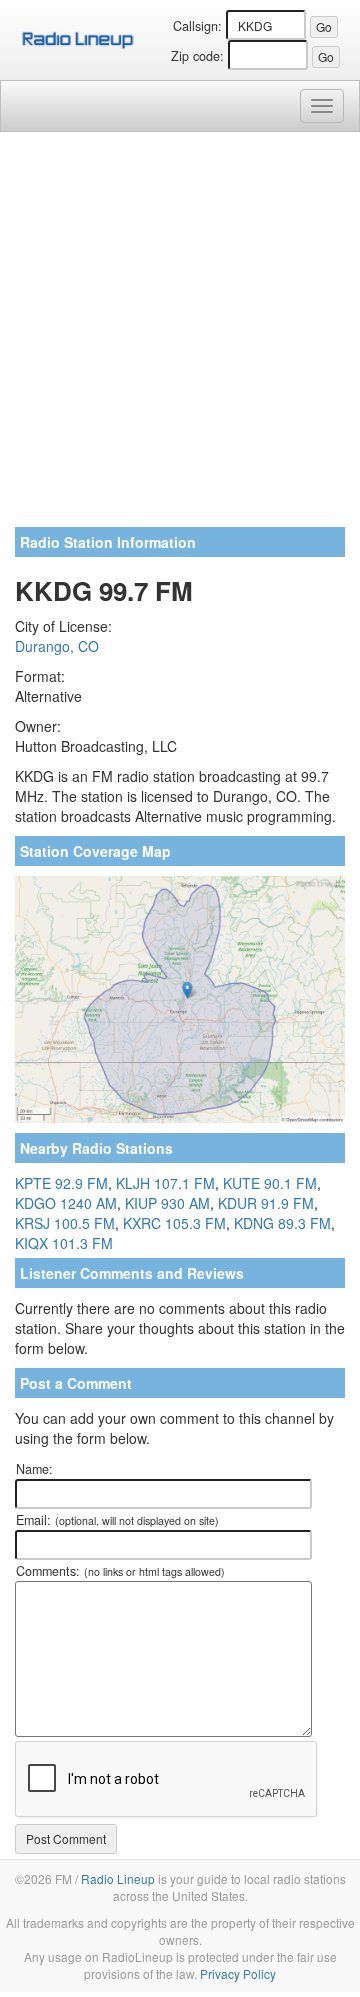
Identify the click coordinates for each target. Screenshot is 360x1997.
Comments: (120, 1571)
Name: (34, 1469)
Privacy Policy (238, 1973)
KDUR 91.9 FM (266, 1203)
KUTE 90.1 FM (270, 1183)
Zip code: (197, 56)
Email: (117, 1520)
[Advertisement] (180, 337)
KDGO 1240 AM (66, 1203)
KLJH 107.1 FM (165, 1183)
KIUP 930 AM (167, 1203)
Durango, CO (57, 646)
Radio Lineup (118, 1878)
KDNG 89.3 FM (282, 1223)
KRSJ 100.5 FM (65, 1223)
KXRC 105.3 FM (174, 1223)
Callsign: (197, 26)
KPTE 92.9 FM (61, 1183)
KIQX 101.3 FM (64, 1243)
